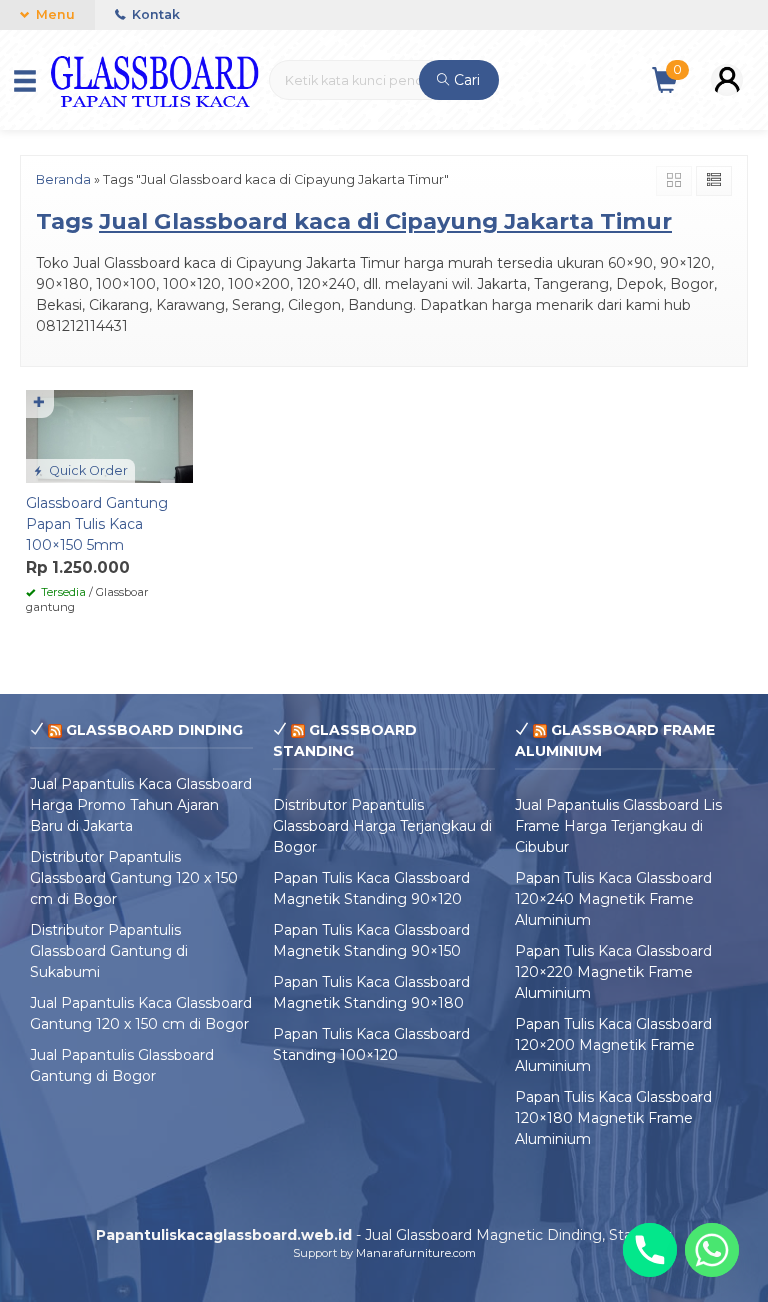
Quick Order (87, 470)
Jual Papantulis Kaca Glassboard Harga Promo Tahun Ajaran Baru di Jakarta (141, 805)
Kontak (154, 14)
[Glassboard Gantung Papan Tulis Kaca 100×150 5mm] (109, 435)
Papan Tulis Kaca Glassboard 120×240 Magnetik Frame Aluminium (613, 899)
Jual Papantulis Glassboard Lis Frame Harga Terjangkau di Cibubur (618, 826)
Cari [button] (465, 80)
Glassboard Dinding (154, 730)
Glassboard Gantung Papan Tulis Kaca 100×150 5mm (97, 524)
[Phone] (650, 1250)
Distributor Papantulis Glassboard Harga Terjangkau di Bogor (382, 826)
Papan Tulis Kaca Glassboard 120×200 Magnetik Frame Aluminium (613, 1045)
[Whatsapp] (712, 1250)
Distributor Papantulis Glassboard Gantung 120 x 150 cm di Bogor (134, 878)
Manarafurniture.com (416, 1253)
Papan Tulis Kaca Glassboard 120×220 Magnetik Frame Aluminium (613, 972)
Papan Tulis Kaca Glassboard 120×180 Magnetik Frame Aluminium (613, 1118)
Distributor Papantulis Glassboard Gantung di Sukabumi (109, 951)
